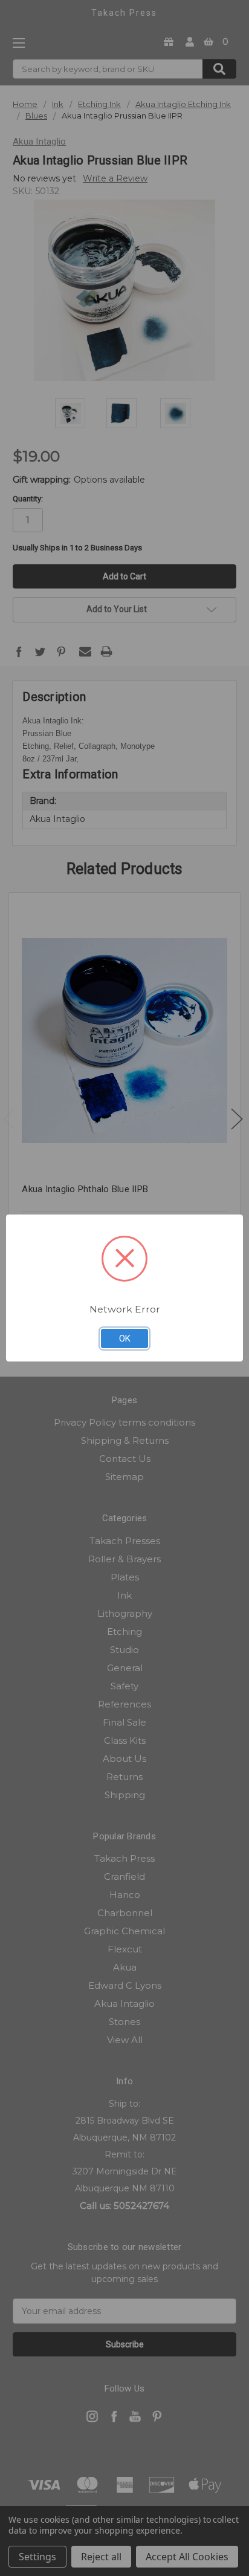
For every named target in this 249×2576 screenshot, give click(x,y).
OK (125, 1339)
